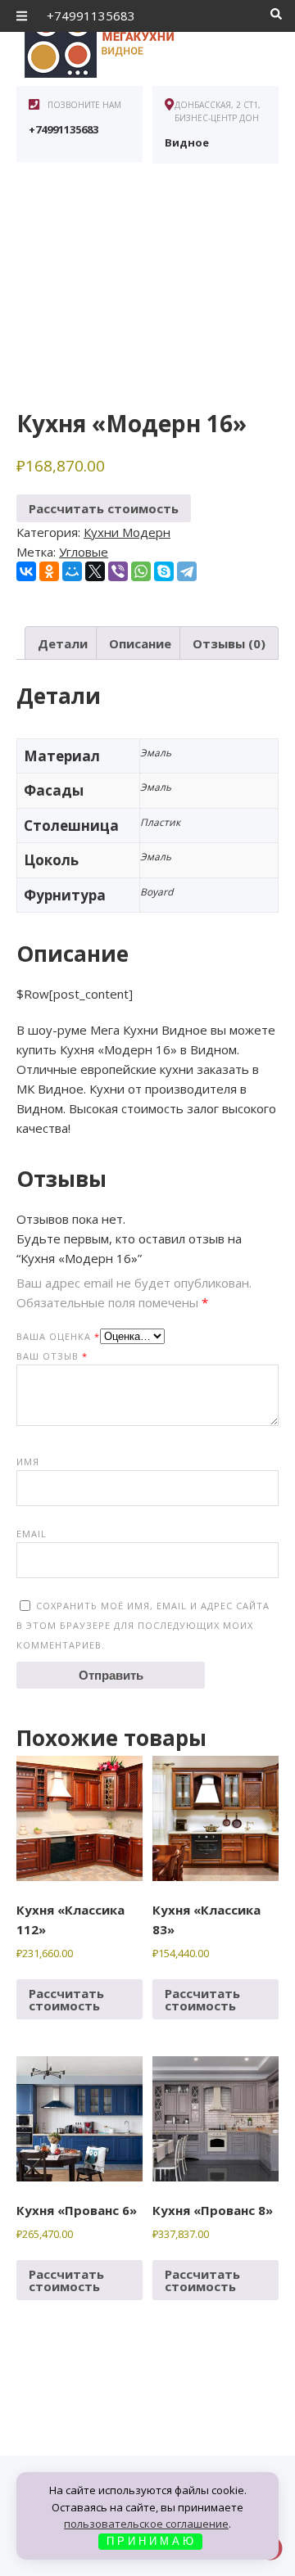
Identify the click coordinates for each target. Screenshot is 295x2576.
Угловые (84, 552)
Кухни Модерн (127, 532)
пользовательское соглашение (146, 2524)
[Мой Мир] (72, 571)
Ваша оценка (58, 1336)
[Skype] (164, 571)
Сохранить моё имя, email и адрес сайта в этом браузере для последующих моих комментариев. (143, 1625)
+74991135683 (91, 16)
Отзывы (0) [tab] (229, 643)
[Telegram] (187, 571)
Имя (28, 1462)
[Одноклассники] (49, 571)
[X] (95, 571)
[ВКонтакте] (26, 571)
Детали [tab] (63, 643)
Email (32, 1534)
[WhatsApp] (141, 571)
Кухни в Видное (139, 41)
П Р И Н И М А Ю (150, 2541)
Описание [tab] (140, 643)
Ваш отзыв (52, 1356)
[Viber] (118, 571)
